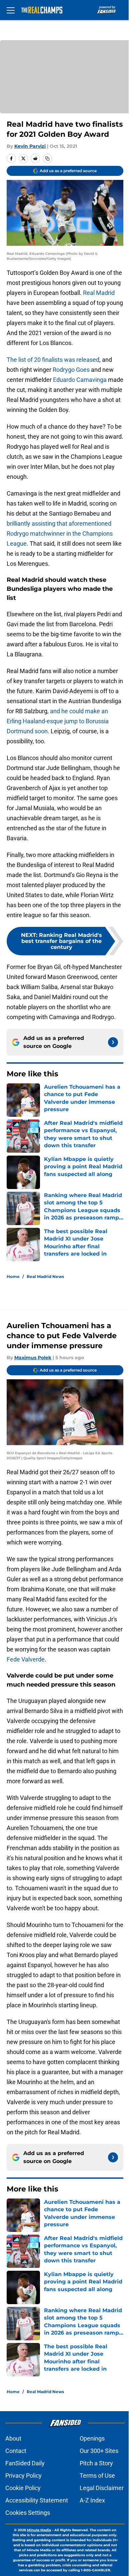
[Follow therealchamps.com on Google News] (113, 1042)
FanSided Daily (25, 2463)
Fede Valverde (26, 1659)
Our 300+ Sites (99, 2451)
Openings (92, 2438)
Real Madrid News (45, 1276)
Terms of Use (97, 2476)
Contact (16, 2451)
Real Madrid (99, 293)
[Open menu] (11, 10)
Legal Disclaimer (102, 2488)
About (13, 2438)
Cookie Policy (23, 2488)
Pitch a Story (96, 2463)
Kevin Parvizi (30, 146)
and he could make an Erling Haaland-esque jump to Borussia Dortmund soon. (58, 721)
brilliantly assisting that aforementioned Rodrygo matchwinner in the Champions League (60, 533)
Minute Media (39, 2530)
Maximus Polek (33, 1358)
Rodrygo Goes (71, 370)
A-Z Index (92, 2500)
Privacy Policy (23, 2476)
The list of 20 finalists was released (53, 360)
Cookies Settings (28, 2513)
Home (13, 1276)
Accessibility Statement (37, 2500)
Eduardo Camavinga (80, 380)
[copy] (47, 158)
